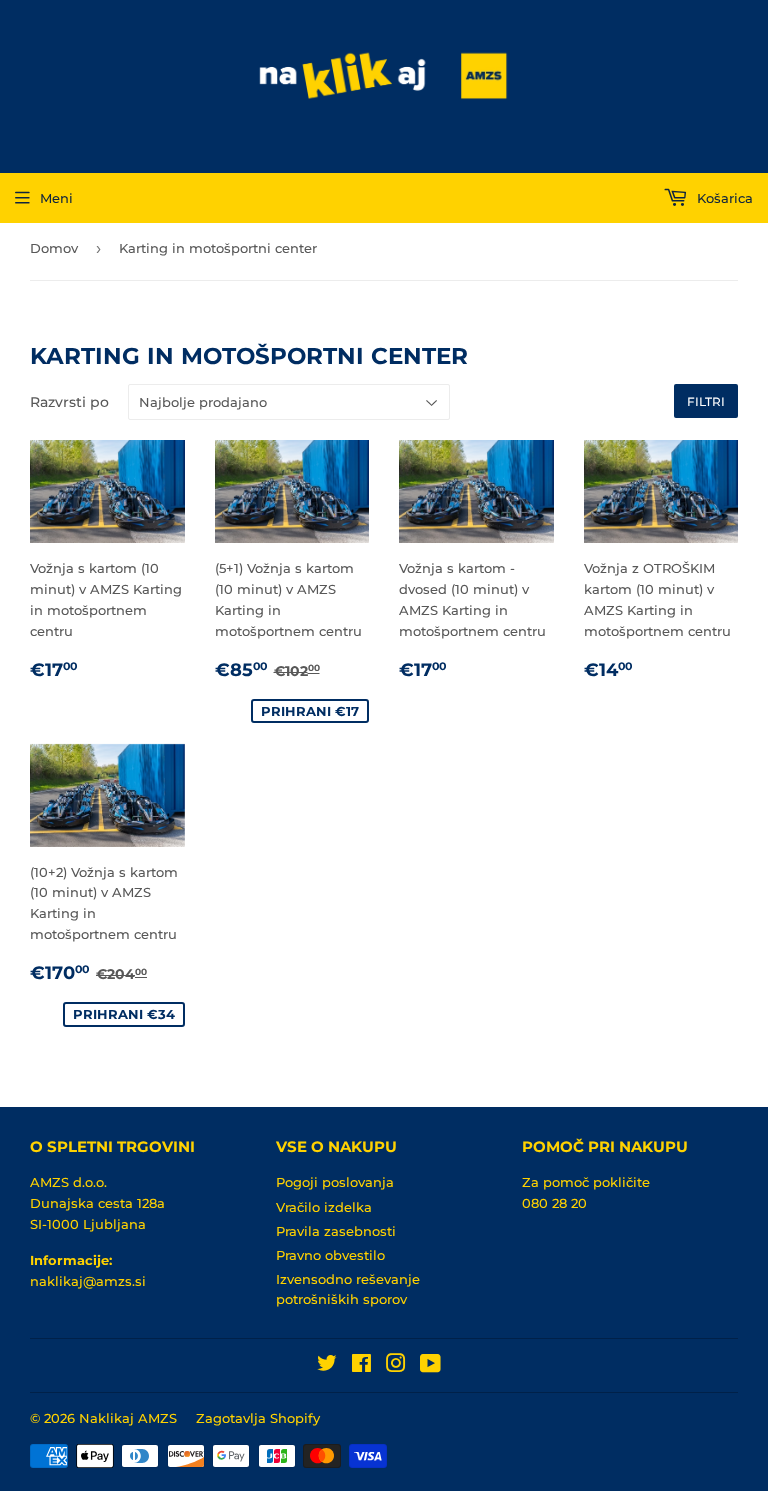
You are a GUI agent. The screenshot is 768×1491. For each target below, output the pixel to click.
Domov (54, 248)
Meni (56, 198)
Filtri (706, 401)
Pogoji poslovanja (335, 1182)
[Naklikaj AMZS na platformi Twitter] (327, 1366)
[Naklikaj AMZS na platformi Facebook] (361, 1366)
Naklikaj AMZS (128, 1418)
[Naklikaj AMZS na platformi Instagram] (396, 1366)
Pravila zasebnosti (336, 1231)
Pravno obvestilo (330, 1255)
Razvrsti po (69, 402)
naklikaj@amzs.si (88, 1281)
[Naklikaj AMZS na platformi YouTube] (430, 1366)
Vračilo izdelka (324, 1207)
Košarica (723, 198)
